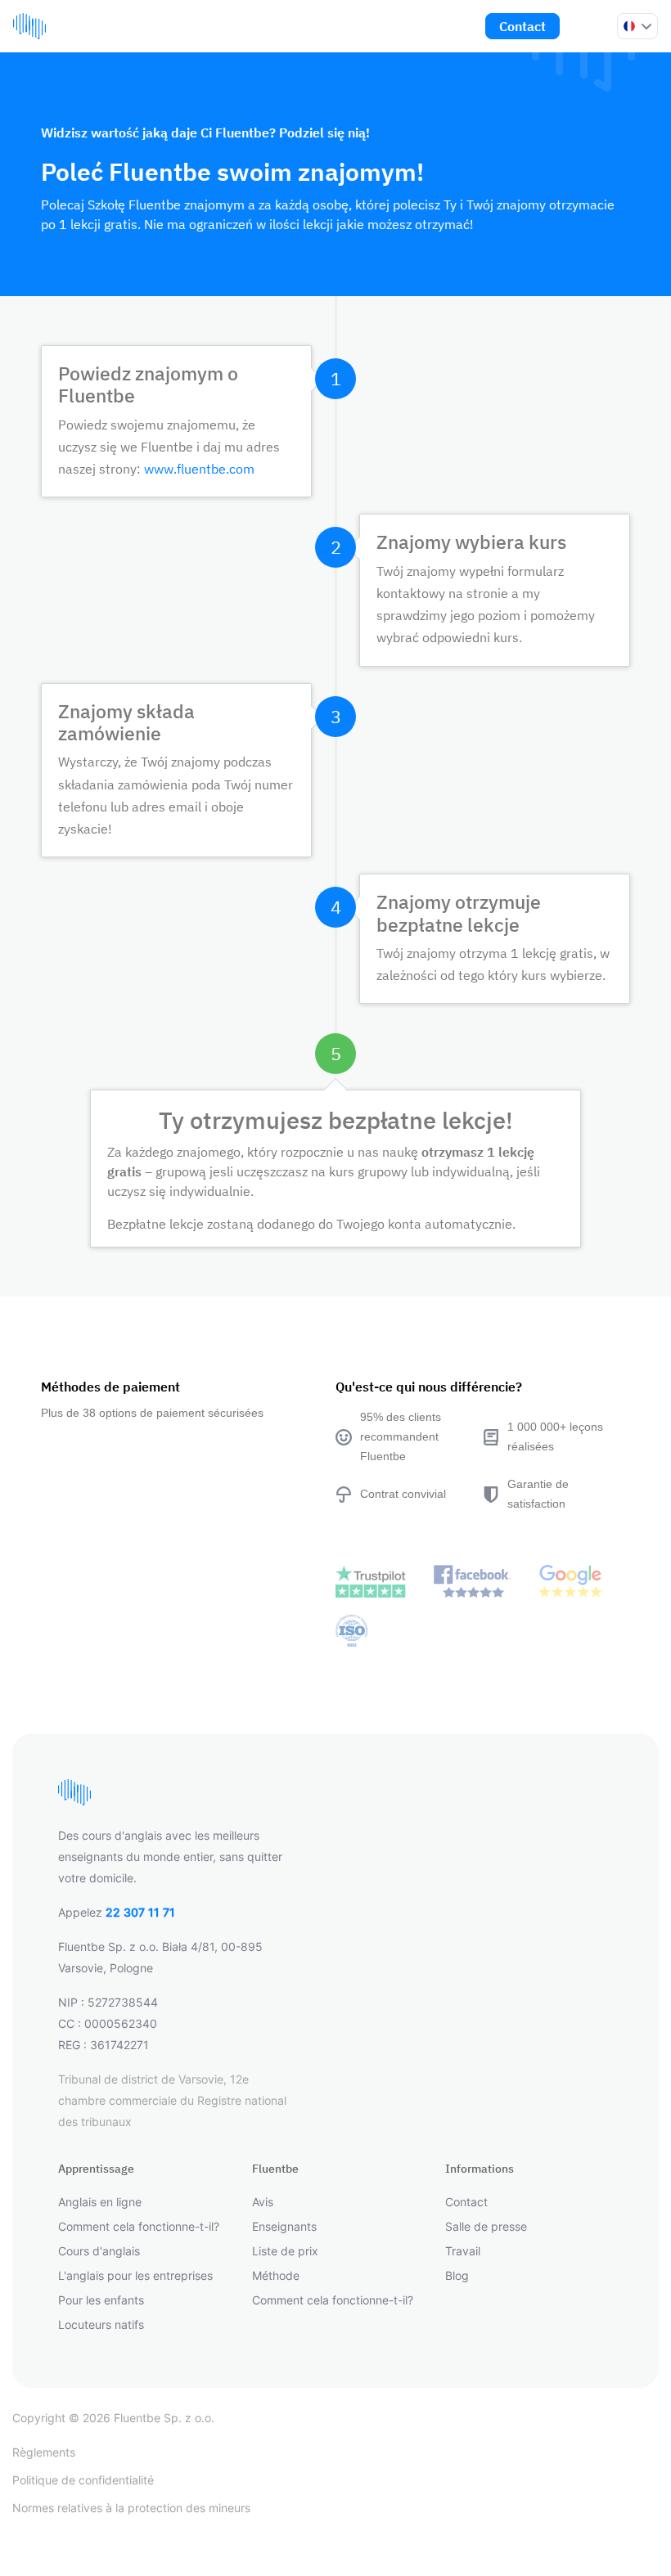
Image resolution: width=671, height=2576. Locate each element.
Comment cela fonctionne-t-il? (139, 2226)
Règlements (44, 2452)
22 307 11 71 (140, 1912)
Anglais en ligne (100, 2202)
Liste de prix (285, 2251)
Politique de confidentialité (83, 2480)
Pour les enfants (101, 2300)
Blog (457, 2275)
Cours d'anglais (99, 2251)
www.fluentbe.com (199, 469)
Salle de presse (486, 2226)
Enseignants (284, 2226)
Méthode (276, 2275)
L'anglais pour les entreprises (135, 2275)
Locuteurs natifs (101, 2324)
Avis (263, 2202)
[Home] (29, 26)
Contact (522, 26)
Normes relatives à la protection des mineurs (131, 2508)
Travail (463, 2251)
